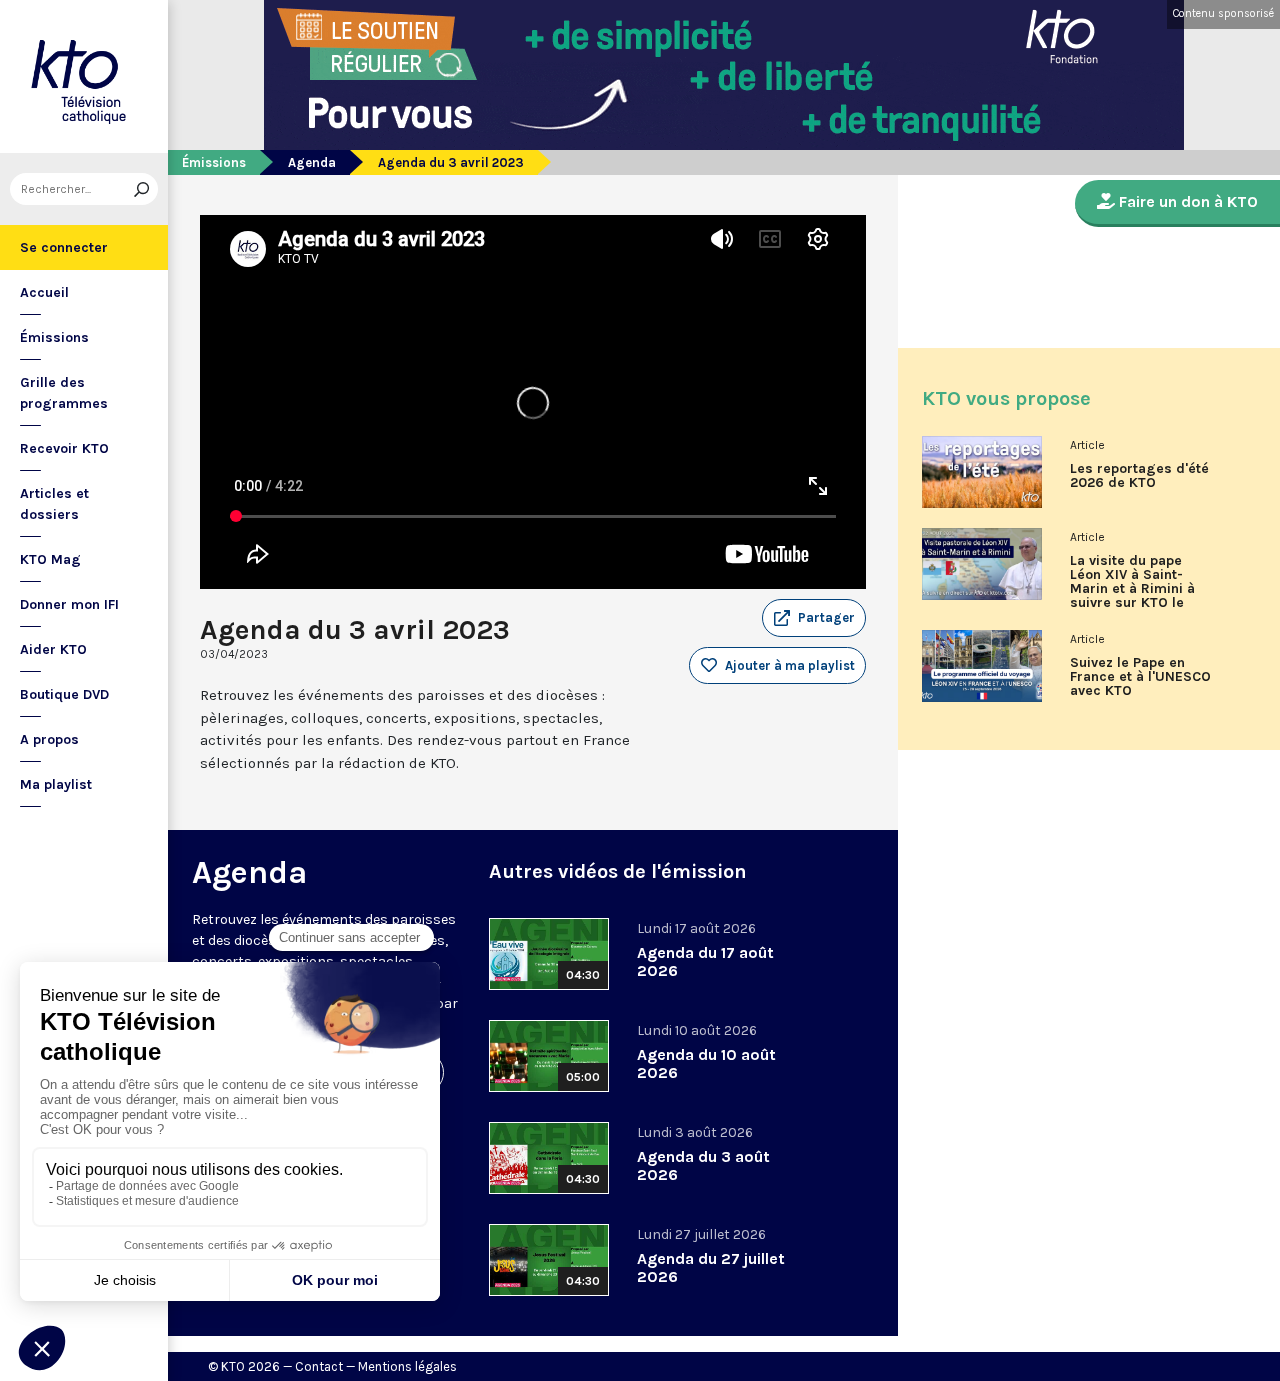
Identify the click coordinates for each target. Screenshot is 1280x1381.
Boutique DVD (64, 694)
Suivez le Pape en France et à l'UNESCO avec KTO (1140, 677)
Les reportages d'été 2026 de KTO (1139, 476)
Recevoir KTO (64, 448)
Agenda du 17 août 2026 (705, 961)
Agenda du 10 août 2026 (706, 1063)
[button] (814, 618)
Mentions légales (407, 1366)
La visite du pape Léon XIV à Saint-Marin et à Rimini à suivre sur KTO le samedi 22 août (1132, 589)
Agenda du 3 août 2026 (703, 1165)
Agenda (312, 162)
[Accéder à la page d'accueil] (84, 76)
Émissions (54, 337)
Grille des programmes (64, 393)
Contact (319, 1366)
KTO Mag (50, 559)
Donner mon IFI (69, 604)
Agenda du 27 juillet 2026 (711, 1267)
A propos (49, 739)
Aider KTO (53, 649)
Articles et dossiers (54, 504)
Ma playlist (56, 784)
